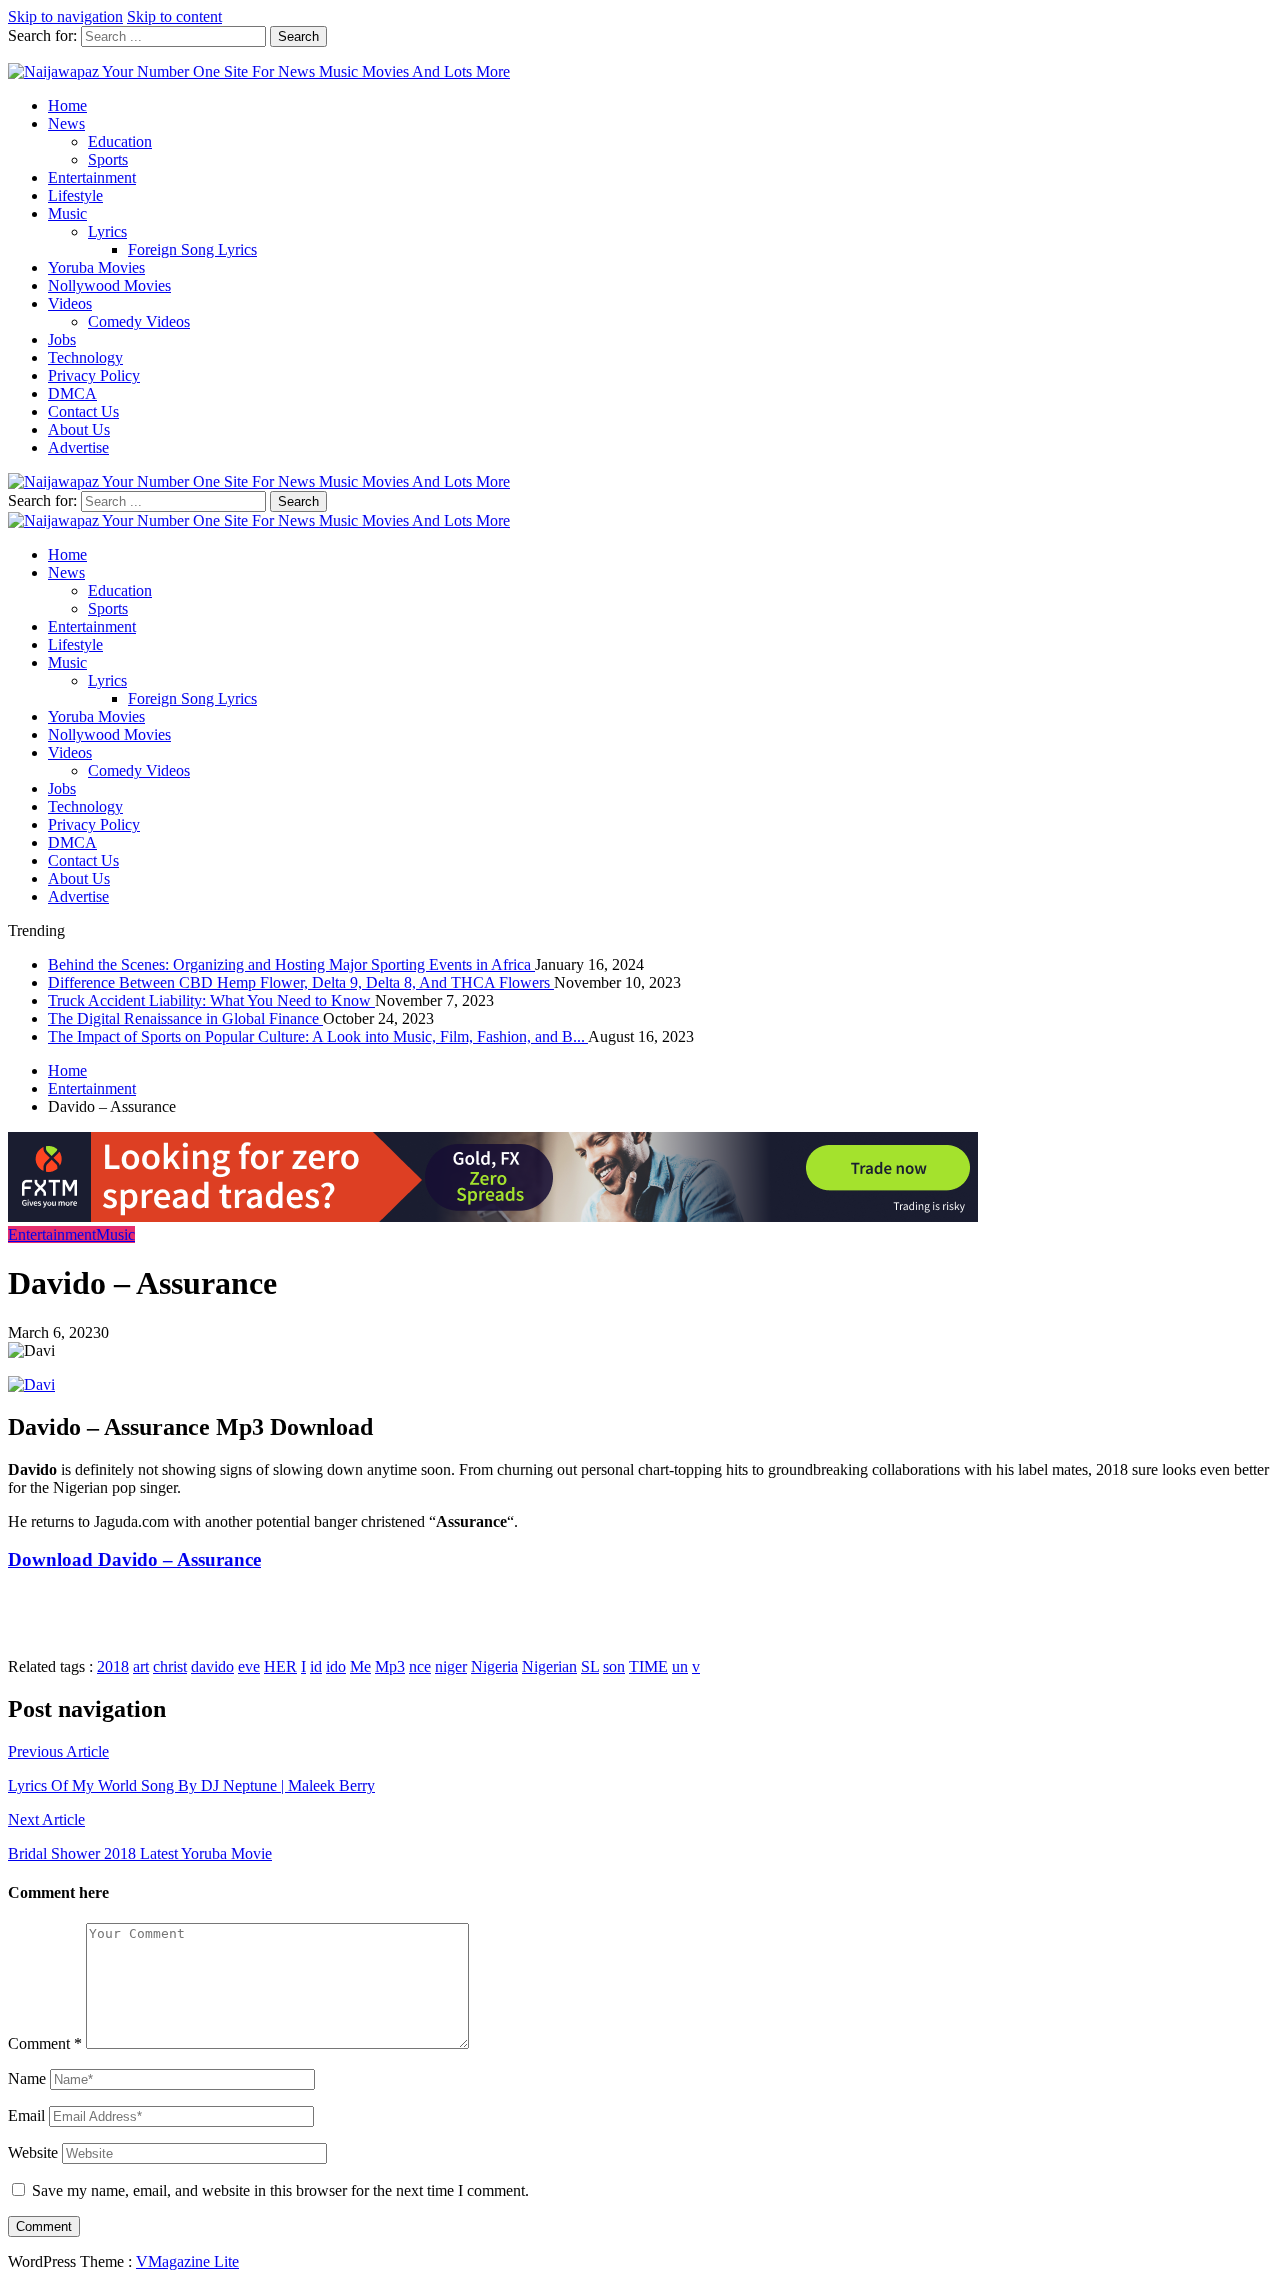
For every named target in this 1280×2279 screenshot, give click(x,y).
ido (336, 1666)
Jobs (62, 339)
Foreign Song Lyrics (192, 249)
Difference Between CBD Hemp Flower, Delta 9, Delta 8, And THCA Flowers (301, 982)
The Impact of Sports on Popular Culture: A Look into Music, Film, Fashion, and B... (318, 1036)
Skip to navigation (65, 16)
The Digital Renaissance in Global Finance (185, 1018)
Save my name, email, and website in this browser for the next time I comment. (280, 2190)
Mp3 (390, 1666)
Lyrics (107, 231)
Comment (45, 2043)
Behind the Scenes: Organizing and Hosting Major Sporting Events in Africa (291, 964)
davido (212, 1666)
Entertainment (92, 177)
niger (451, 1666)
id (316, 1666)
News (66, 123)
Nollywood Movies (109, 285)
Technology (85, 357)
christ (170, 1666)
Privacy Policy (94, 375)
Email (26, 2115)
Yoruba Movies (96, 267)
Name (27, 2078)
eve (249, 1666)
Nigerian (549, 1666)
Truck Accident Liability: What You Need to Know (211, 1000)
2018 (113, 1666)
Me (360, 1666)
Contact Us (83, 411)
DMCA (72, 393)
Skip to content (174, 16)
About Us (79, 429)
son (614, 1666)
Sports (108, 159)
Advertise (78, 447)
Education (120, 141)
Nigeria (494, 1666)
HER (280, 1666)
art (141, 1666)
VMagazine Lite (187, 2261)
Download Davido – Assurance (134, 1559)
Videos (70, 303)
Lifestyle (75, 195)
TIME (648, 1666)
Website (33, 2152)
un (680, 1666)
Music (67, 213)
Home (67, 105)
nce (420, 1666)
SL (590, 1666)
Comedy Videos (139, 321)
